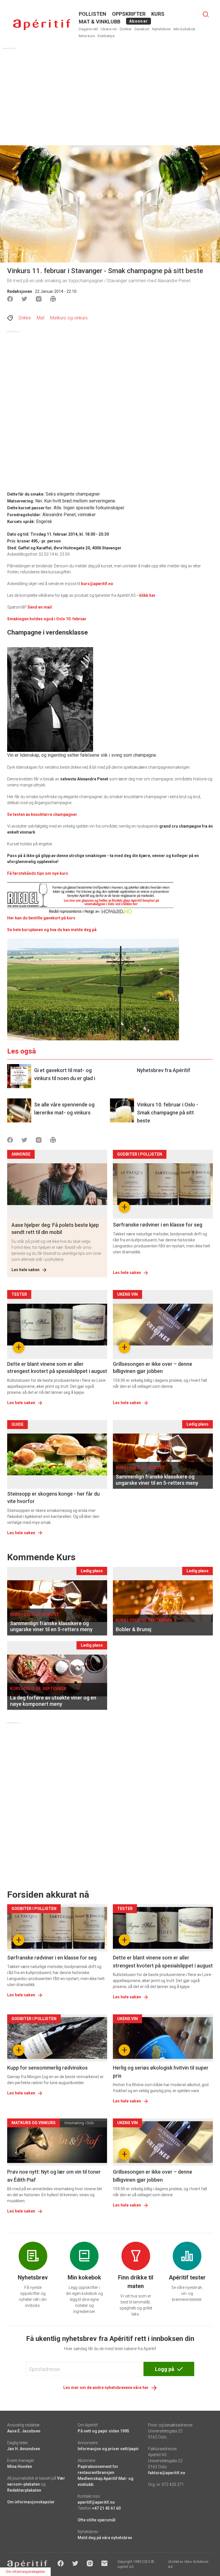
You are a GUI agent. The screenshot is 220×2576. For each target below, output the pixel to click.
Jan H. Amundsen (24, 2449)
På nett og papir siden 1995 (103, 2431)
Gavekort (142, 29)
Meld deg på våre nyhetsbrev (105, 2538)
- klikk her (146, 595)
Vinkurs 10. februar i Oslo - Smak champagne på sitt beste (168, 1113)
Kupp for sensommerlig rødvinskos (47, 2068)
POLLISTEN (93, 14)
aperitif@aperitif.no (96, 2502)
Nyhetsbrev (161, 29)
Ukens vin (109, 29)
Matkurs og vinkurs (69, 318)
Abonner (139, 21)
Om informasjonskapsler (31, 2502)
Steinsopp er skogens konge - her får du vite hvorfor (53, 1497)
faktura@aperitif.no (167, 2473)
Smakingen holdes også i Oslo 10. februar (47, 619)
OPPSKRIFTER (129, 14)
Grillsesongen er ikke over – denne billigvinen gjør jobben (153, 1367)
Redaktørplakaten (24, 2490)
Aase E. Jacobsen (24, 2431)
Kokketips (106, 36)
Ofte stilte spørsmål (97, 2520)
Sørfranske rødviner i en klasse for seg (158, 1225)
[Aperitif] (42, 25)
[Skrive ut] (53, 299)
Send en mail (40, 607)
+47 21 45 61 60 (106, 2508)
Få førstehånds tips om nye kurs (38, 873)
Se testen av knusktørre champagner (42, 814)
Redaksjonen (20, 291)
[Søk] (206, 14)
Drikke (25, 318)
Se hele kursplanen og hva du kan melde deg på (52, 930)
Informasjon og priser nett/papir (108, 2449)
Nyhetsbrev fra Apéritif (164, 1070)
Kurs (158, 14)
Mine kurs (87, 36)
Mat (41, 318)
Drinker (126, 29)
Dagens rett (88, 29)
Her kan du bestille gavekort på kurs (41, 918)
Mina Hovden (20, 2466)
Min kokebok (184, 29)
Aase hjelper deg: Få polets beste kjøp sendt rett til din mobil (55, 1229)
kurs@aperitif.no (97, 584)
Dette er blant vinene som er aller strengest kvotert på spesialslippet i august (57, 1367)
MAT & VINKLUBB (100, 22)
